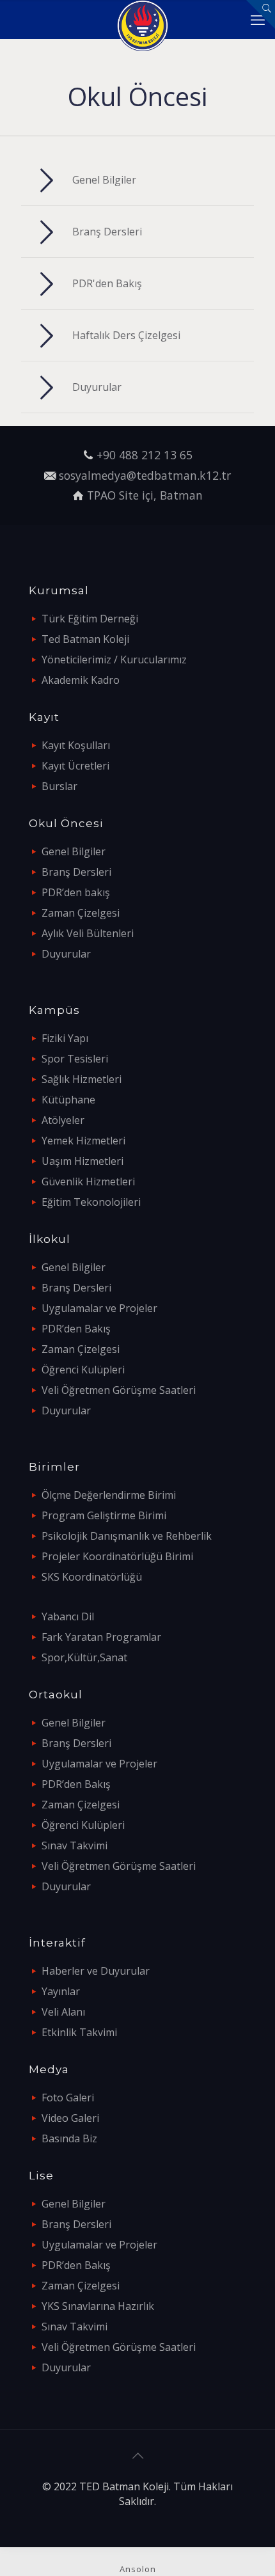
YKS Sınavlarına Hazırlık (98, 2306)
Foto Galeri (68, 2098)
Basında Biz (69, 2138)
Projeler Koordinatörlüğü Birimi (117, 1556)
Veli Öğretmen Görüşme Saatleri (119, 1390)
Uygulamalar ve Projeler (99, 1308)
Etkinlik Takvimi (79, 2032)
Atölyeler (63, 1120)
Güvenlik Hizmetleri (88, 1181)
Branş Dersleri (76, 872)
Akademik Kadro (81, 680)
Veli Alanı (63, 2012)
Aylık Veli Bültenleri (88, 933)
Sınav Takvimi (75, 1845)
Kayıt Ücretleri (75, 766)
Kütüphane (68, 1100)
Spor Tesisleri (75, 1059)
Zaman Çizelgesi (81, 913)
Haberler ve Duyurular (96, 1971)
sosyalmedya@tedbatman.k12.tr (145, 475)
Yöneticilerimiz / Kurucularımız (114, 660)
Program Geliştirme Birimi (104, 1515)
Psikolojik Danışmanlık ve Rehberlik (127, 1536)
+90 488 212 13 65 (145, 455)
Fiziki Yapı (65, 1038)
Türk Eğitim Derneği (90, 619)
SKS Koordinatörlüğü (92, 1577)
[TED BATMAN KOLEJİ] (142, 19)
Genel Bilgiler (74, 851)
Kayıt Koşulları (76, 745)
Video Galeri (70, 2118)
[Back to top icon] (137, 2456)
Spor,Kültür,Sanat (84, 1657)
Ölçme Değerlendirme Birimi (109, 1495)
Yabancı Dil (68, 1616)
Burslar (59, 786)
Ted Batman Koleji (85, 639)
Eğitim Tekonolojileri (91, 1202)
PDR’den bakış (76, 892)
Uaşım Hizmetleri (82, 1161)
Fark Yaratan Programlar (101, 1637)
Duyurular (66, 954)
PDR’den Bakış (76, 1329)
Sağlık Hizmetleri (82, 1079)
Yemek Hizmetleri (83, 1141)
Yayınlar (61, 1991)
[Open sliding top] (261, 14)
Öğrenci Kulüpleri (83, 1370)
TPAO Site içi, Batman (145, 495)
